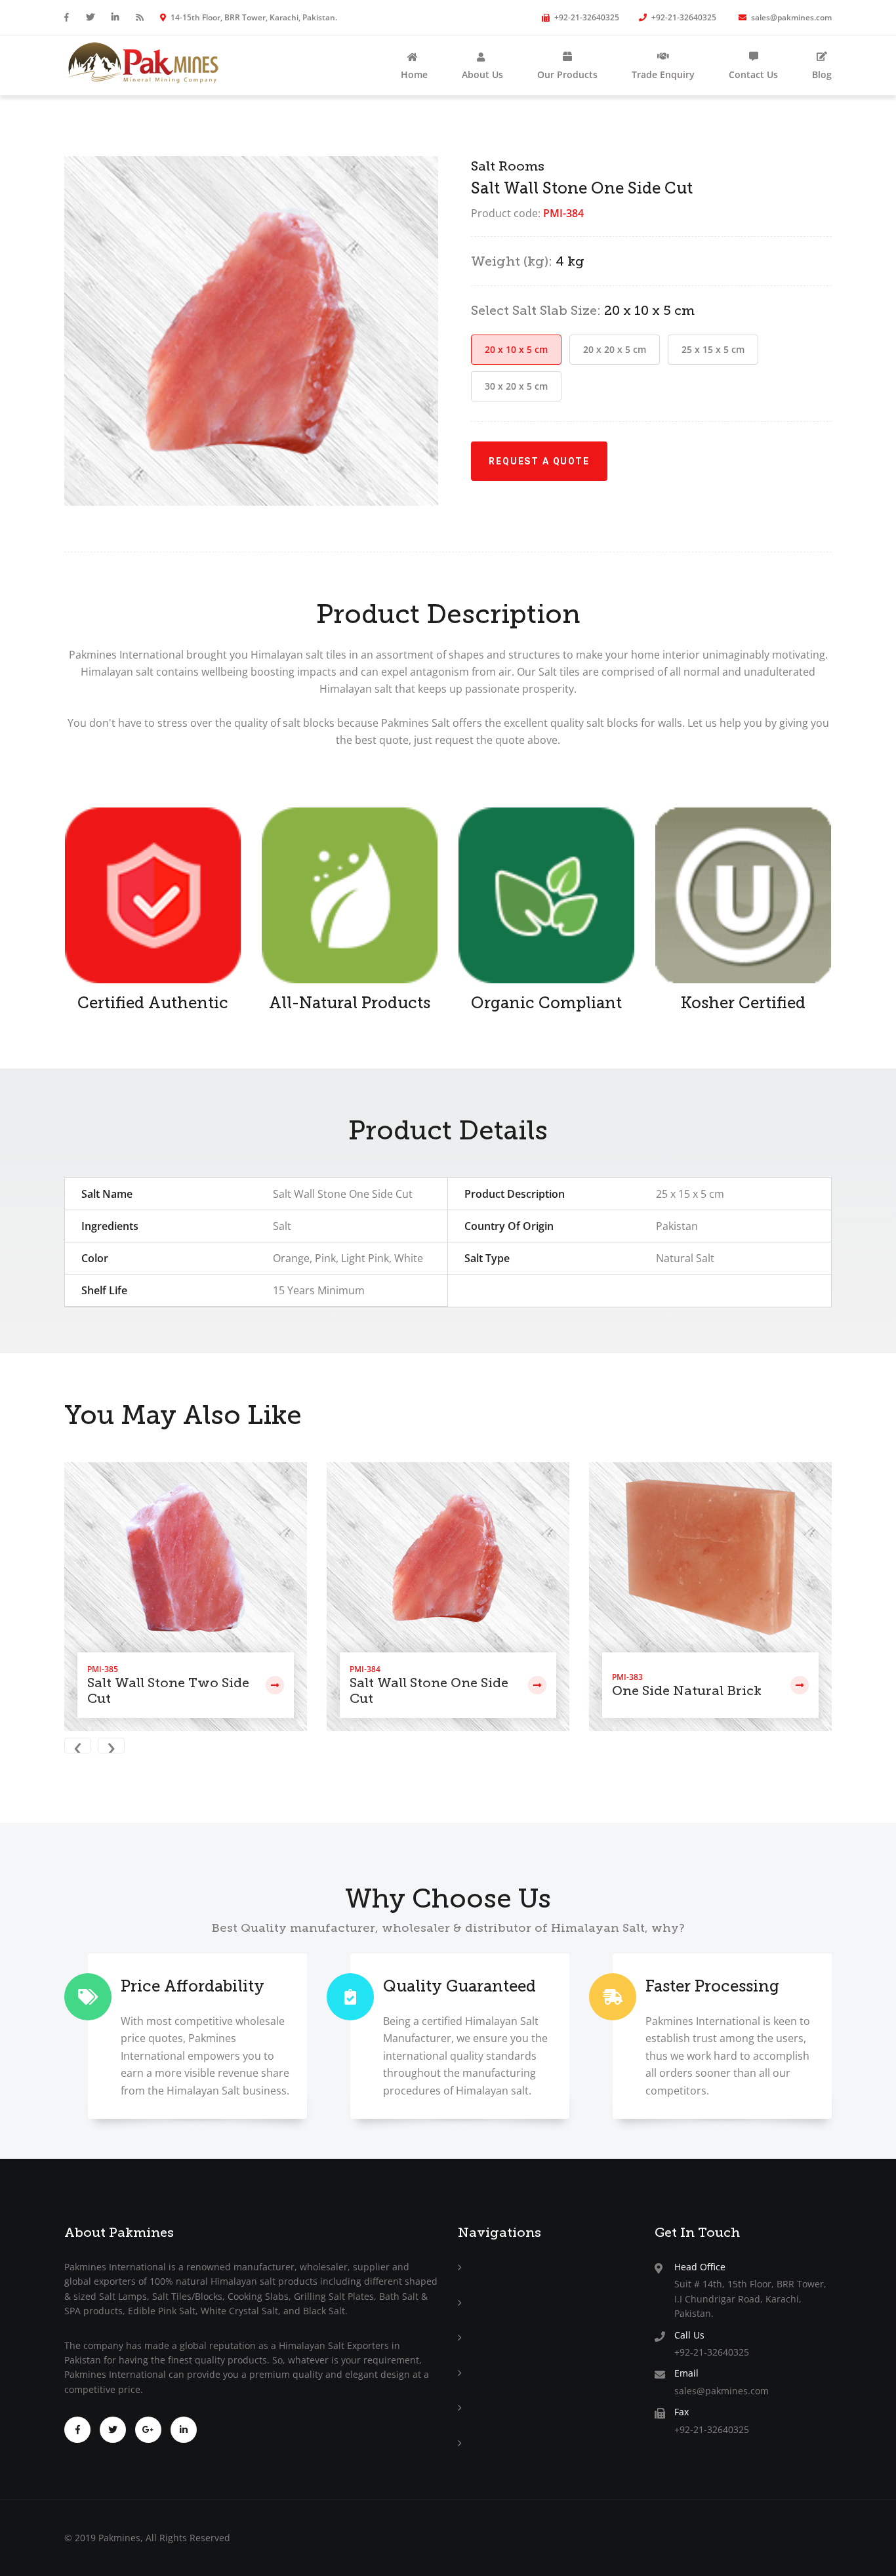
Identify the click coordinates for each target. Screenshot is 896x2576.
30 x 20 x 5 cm (516, 386)
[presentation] (81, 1747)
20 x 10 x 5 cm (516, 349)
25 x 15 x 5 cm (713, 349)
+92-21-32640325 (586, 17)
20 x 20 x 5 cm (615, 349)
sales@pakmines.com (790, 17)
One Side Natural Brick (687, 1690)
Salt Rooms (508, 166)
